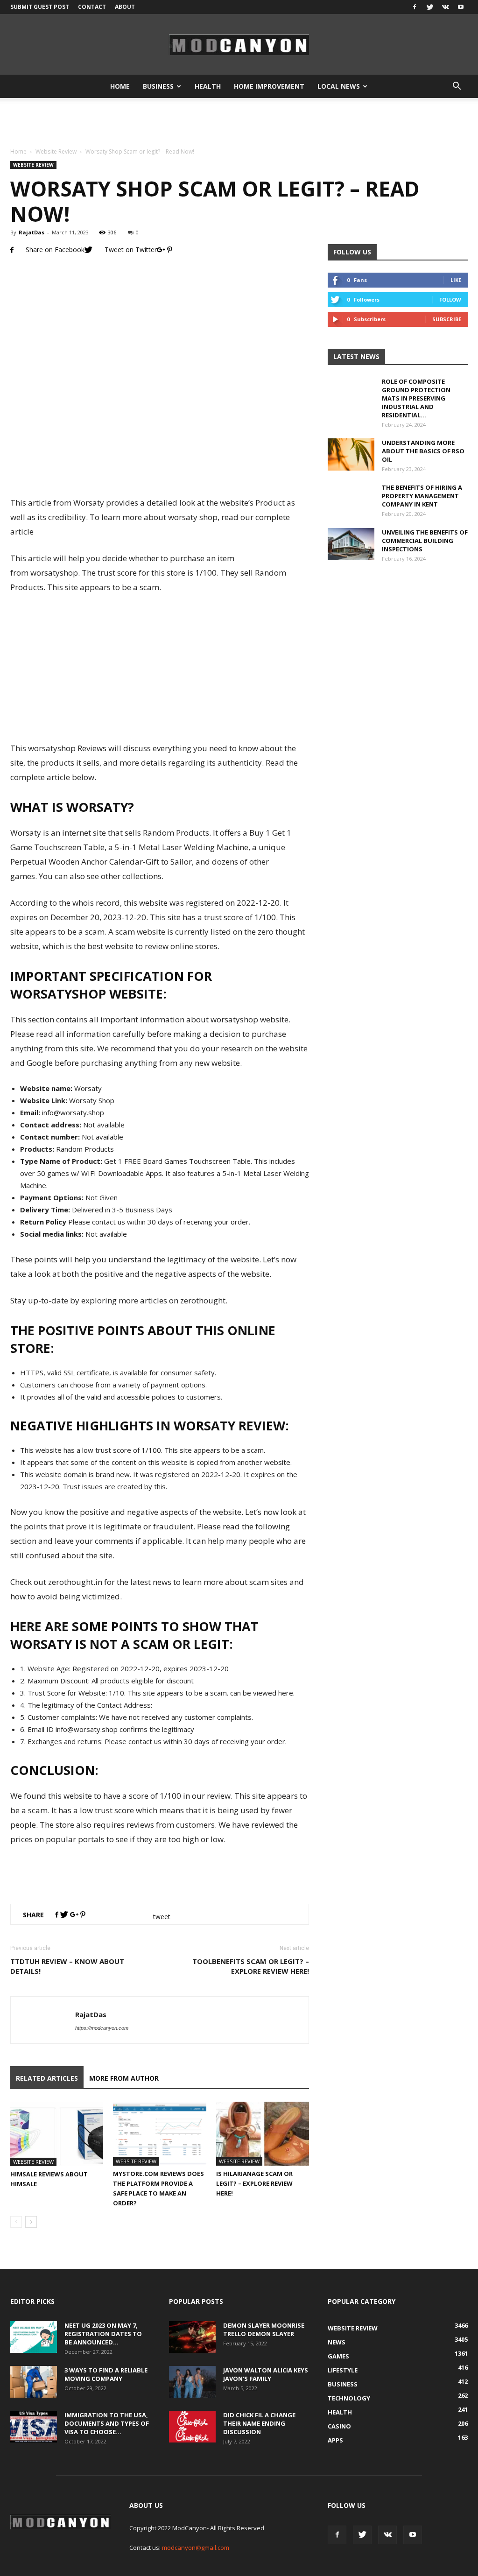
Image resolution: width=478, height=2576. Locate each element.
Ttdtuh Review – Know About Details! (67, 1966)
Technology (349, 2398)
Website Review (56, 151)
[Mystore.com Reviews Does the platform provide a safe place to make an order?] (159, 2134)
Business (158, 86)
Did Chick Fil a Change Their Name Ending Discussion (259, 2423)
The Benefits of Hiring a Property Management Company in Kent (422, 496)
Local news (339, 86)
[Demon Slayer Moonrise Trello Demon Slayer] (192, 2337)
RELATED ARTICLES (47, 2078)
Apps (335, 2440)
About (125, 7)
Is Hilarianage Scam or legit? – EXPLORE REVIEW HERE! (254, 2183)
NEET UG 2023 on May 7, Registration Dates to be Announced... (103, 2334)
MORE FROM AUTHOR (124, 2078)
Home (120, 86)
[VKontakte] (445, 7)
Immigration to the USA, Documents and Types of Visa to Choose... (107, 2423)
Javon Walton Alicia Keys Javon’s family (266, 2374)
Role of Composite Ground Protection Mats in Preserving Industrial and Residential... (416, 398)
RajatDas (32, 232)
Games (338, 2356)
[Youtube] (461, 7)
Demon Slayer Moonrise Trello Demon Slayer (264, 2330)
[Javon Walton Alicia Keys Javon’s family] (192, 2382)
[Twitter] (430, 7)
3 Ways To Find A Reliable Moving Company (106, 2374)
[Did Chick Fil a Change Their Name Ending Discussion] (192, 2427)
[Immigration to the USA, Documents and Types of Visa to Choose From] (34, 2427)
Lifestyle (343, 2370)
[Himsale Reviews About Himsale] (57, 2134)
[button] (457, 86)
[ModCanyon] (239, 45)
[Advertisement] (239, 123)
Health (208, 86)
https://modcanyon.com (102, 2028)
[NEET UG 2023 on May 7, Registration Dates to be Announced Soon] (34, 2337)
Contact (92, 7)
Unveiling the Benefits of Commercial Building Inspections (425, 541)
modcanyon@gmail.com (196, 2548)
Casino (339, 2426)
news (337, 2342)
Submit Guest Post (40, 7)
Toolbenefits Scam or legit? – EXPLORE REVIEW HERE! (251, 1966)
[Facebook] (415, 7)
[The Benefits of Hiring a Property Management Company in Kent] (351, 507)
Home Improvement (269, 86)
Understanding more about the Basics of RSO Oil (423, 451)
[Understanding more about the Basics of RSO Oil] (351, 454)
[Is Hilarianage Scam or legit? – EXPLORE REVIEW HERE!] (263, 2134)
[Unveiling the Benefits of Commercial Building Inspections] (351, 544)
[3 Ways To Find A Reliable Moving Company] (34, 2382)
